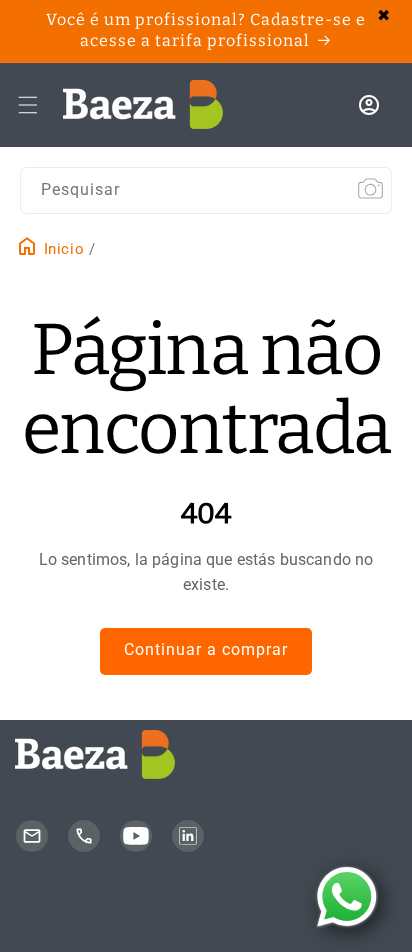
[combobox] (206, 190)
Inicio (61, 249)
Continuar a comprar (206, 649)
